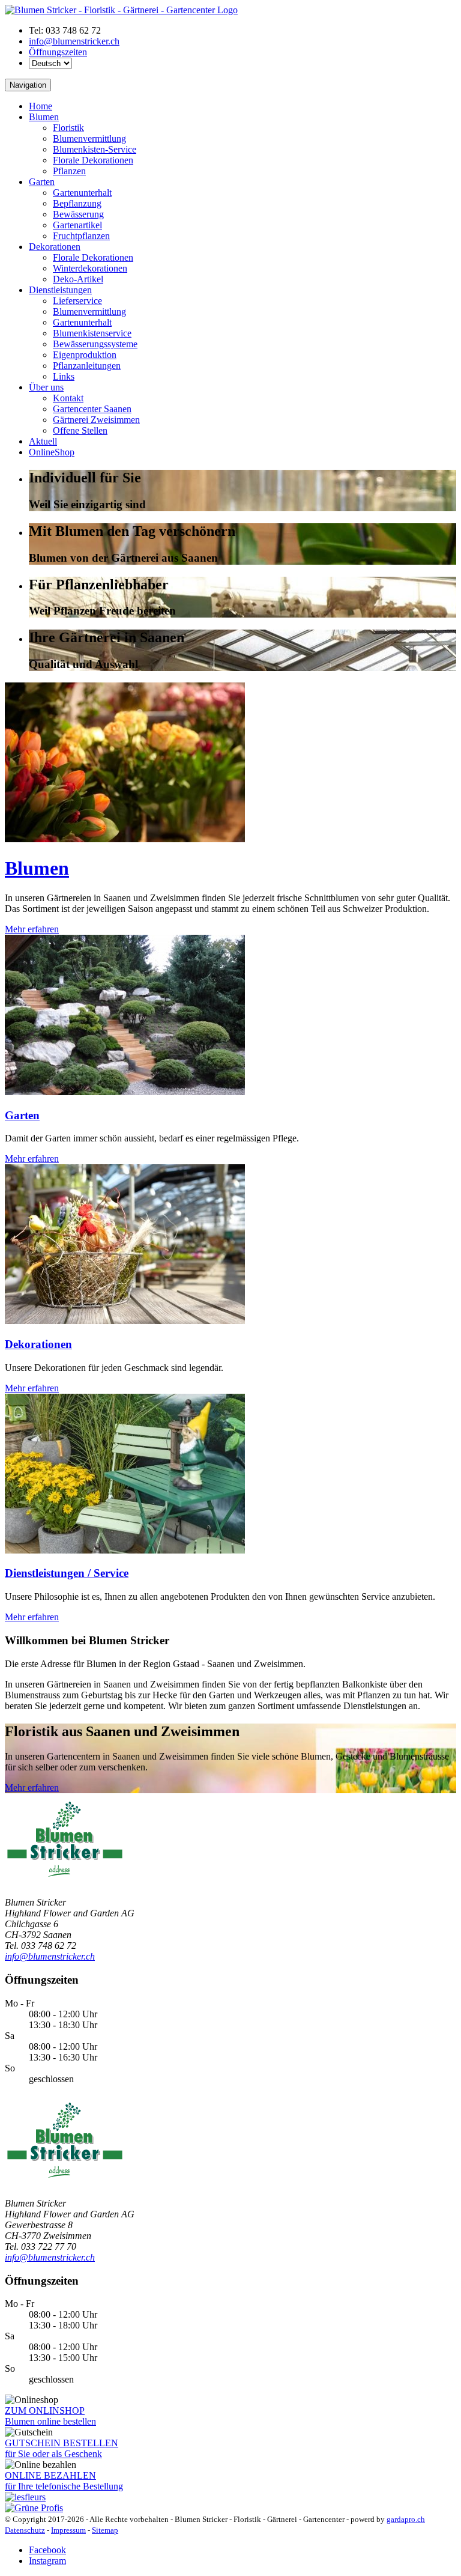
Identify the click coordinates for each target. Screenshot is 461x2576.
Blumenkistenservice (92, 333)
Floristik (68, 128)
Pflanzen (69, 171)
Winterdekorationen (90, 268)
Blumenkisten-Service (95, 149)
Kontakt (68, 398)
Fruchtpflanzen (81, 236)
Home (41, 106)
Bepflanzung (77, 203)
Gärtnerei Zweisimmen (96, 420)
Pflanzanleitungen (87, 366)
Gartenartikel (77, 225)
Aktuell (43, 441)
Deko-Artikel (78, 279)
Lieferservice (77, 301)
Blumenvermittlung (89, 138)
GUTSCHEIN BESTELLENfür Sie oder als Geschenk (62, 2448)
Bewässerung (78, 214)
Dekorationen (55, 247)
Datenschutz (25, 2530)
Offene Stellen (80, 430)
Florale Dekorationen (93, 160)
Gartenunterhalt (82, 193)
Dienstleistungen (60, 290)
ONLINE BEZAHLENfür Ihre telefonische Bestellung (64, 2481)
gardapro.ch (406, 2519)
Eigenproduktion (85, 355)
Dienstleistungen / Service (67, 1573)
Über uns (46, 387)
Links (64, 376)
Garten (42, 182)
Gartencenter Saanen (92, 409)
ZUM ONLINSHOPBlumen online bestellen (50, 2416)
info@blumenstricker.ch (74, 41)
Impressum (68, 2530)
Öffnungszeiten (58, 52)
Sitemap (105, 2530)
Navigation (28, 85)
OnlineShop (52, 452)
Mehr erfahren (32, 929)
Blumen (44, 117)
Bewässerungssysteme (95, 344)
